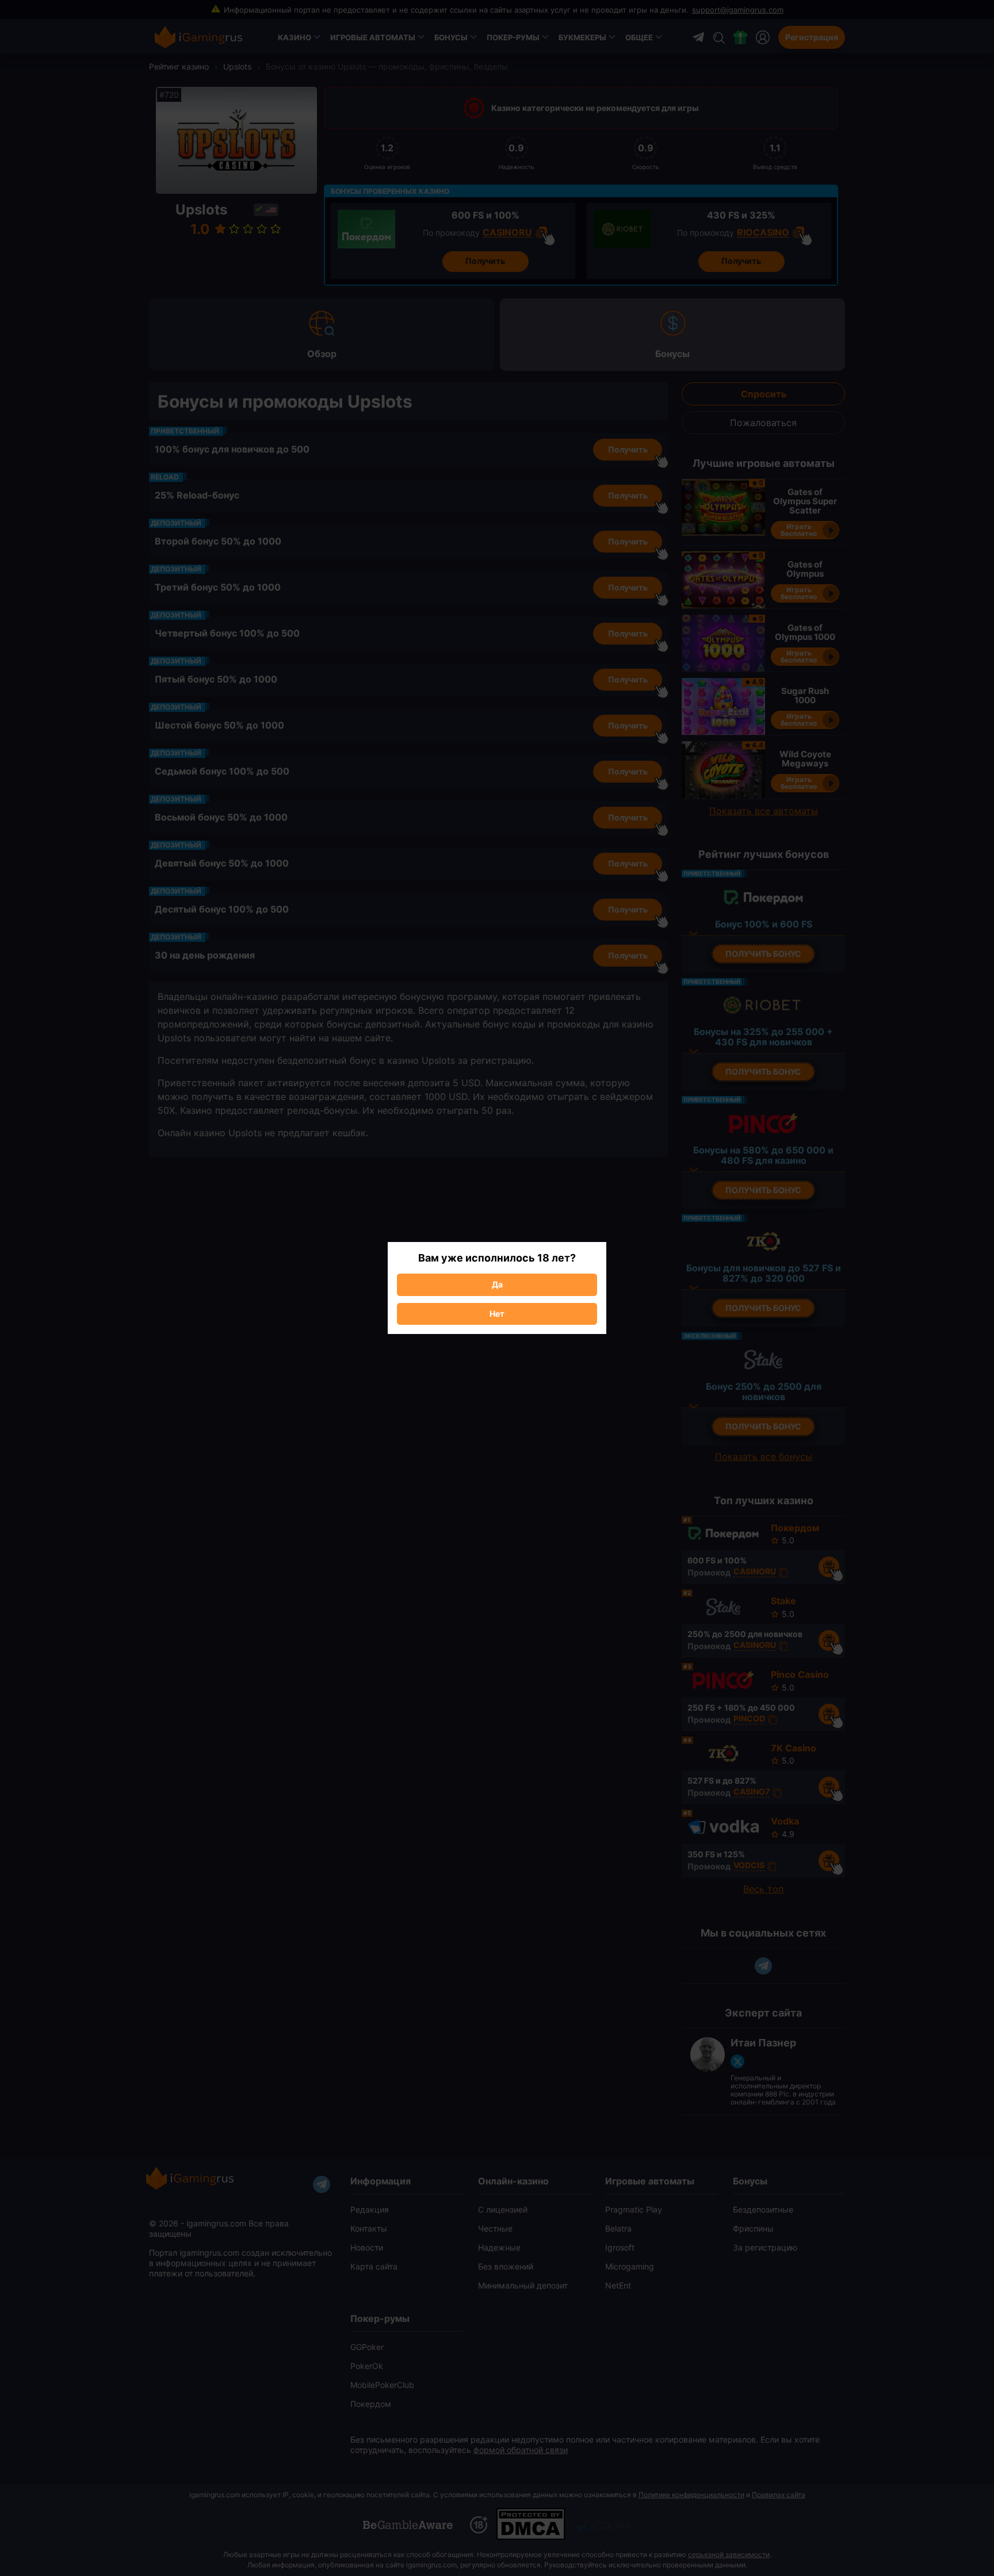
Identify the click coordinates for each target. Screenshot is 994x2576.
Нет (497, 1314)
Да (497, 1284)
